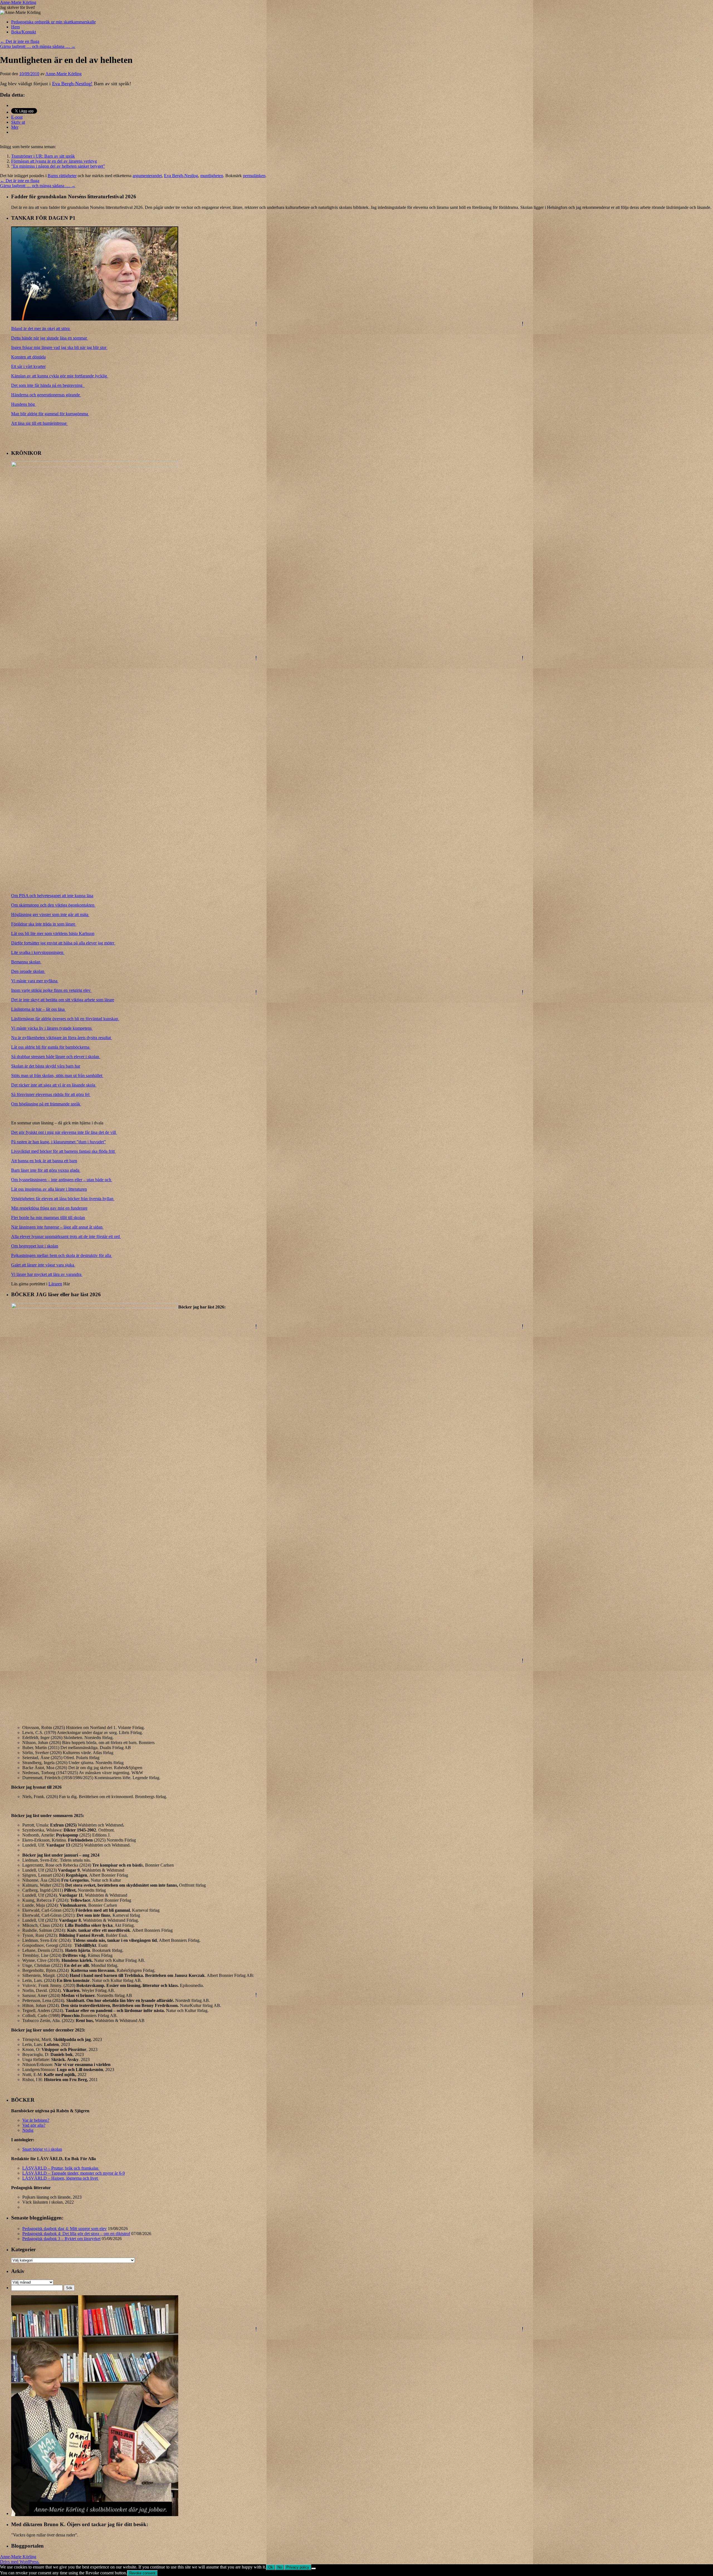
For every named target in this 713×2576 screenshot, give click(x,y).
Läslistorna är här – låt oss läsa (38, 1009)
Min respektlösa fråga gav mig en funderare (49, 1208)
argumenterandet (147, 176)
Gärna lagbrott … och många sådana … (38, 46)
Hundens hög (24, 404)
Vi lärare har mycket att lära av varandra (47, 1274)
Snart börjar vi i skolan (42, 2149)
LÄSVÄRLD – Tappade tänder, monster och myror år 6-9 (74, 2173)
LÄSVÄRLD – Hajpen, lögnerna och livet (61, 2178)
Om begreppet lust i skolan (35, 1246)
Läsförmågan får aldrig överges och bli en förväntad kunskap (65, 1019)
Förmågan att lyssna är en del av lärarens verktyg (54, 161)
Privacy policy (298, 2567)
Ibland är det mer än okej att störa (41, 329)
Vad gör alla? (34, 2125)
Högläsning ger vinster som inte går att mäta (50, 915)
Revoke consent (142, 2573)
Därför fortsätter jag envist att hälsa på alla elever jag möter (63, 943)
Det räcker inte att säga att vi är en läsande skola (54, 1085)
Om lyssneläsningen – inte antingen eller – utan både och (62, 1180)
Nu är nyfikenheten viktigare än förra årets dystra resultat (62, 1038)
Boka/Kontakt (24, 32)
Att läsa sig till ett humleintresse (39, 423)
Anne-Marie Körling (18, 2)
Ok (271, 2567)
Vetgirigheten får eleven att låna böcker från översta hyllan (63, 1199)
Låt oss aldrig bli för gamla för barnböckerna (51, 1047)
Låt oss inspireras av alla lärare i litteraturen (49, 1189)
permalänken (254, 176)
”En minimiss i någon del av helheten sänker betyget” (58, 166)
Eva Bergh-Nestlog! (72, 84)
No (280, 2567)
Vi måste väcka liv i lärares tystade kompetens (52, 1028)
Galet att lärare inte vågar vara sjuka (43, 1265)
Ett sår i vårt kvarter (28, 366)
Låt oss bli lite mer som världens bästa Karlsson (53, 933)
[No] (314, 2568)
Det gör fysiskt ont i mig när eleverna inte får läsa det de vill (64, 1132)
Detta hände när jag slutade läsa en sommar (50, 338)
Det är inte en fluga (20, 41)
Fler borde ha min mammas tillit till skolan (48, 1218)
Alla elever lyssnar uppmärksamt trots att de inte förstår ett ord (66, 1236)
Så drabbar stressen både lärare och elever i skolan (56, 1057)
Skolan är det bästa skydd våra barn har (46, 1066)
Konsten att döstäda (28, 357)
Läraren (55, 1284)
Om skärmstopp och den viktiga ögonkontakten (53, 905)
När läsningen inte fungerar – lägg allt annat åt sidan (57, 1227)
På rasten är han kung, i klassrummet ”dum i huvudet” (58, 1142)
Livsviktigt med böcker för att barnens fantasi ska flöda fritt (64, 1151)
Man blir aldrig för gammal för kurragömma (50, 414)
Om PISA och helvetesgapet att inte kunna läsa (52, 896)
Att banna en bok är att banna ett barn (44, 1161)
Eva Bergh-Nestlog (181, 176)
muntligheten (212, 176)
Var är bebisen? (36, 2120)
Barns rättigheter (62, 176)
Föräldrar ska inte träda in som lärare (44, 924)
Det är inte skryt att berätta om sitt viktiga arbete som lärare (63, 1000)
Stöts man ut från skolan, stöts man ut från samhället (57, 1075)
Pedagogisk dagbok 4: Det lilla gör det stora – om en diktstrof (76, 2234)
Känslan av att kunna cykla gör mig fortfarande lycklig (60, 376)
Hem (15, 27)
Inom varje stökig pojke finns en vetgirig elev (51, 990)
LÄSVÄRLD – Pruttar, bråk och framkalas (61, 2168)
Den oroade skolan (28, 971)
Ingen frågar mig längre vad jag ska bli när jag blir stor (59, 347)
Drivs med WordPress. (20, 2562)
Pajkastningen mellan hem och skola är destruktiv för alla (62, 1255)
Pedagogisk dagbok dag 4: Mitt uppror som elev (64, 2229)
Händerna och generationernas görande (46, 395)
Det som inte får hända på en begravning (48, 385)
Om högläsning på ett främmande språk (46, 1104)
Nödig (28, 2130)
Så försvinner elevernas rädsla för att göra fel (51, 1094)
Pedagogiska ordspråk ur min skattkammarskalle (53, 22)
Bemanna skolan (26, 962)
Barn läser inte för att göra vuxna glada (46, 1170)
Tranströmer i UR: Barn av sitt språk (43, 156)
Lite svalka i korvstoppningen (38, 952)
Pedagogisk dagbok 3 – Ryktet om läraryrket (61, 2239)
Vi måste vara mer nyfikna (35, 981)
